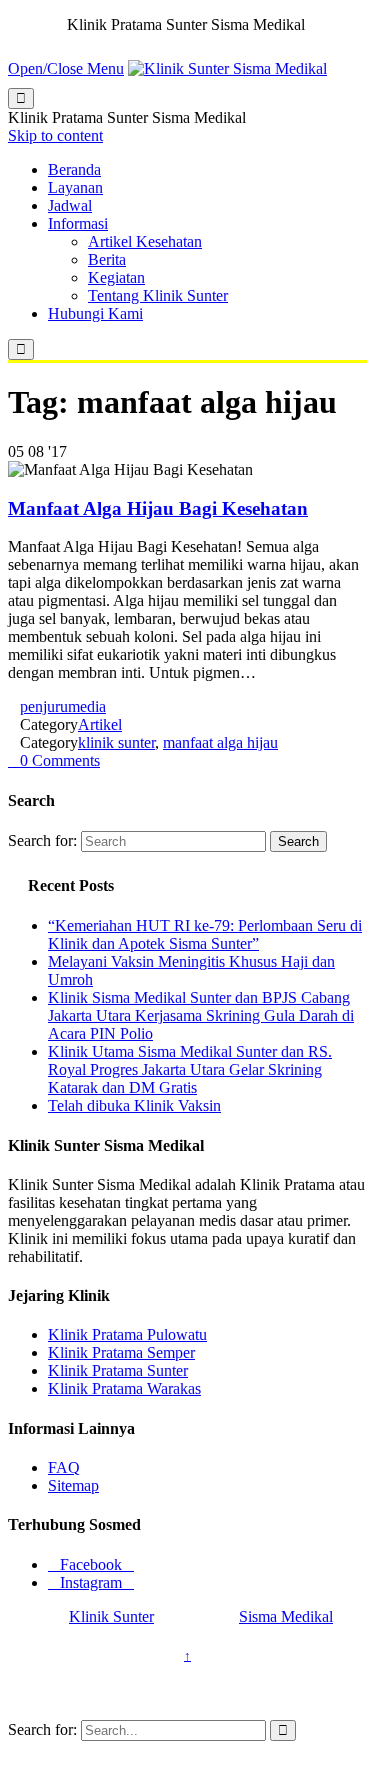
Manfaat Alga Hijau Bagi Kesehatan (158, 508)
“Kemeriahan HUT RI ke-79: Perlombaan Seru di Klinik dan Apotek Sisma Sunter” (205, 934)
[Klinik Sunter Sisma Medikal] (227, 68)
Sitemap (73, 1485)
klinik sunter (116, 742)
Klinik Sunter (111, 1616)
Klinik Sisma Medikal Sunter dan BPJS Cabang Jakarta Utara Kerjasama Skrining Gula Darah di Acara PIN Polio (201, 1015)
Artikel (100, 724)
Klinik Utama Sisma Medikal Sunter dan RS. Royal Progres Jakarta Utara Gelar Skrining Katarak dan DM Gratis (190, 1069)
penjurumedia (63, 706)
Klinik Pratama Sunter (118, 1370)
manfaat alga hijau (220, 742)
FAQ (64, 1467)
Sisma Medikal (286, 1616)
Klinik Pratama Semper (121, 1352)
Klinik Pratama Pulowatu (127, 1334)
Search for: (42, 840)
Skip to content (55, 135)
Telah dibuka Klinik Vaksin (134, 1105)
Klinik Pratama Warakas (124, 1388)
